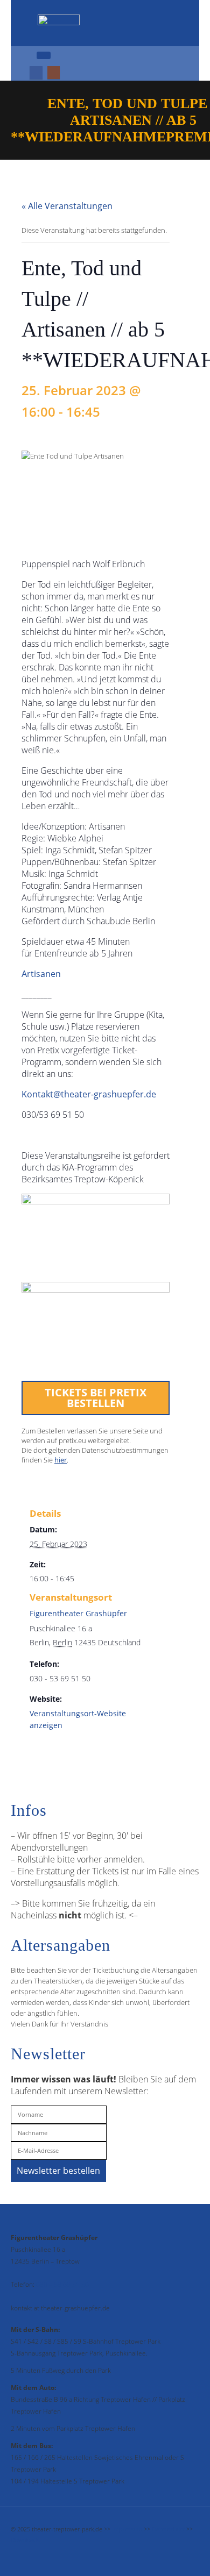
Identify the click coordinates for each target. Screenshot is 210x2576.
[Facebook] (36, 73)
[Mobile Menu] (44, 55)
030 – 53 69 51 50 (62, 2284)
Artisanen (41, 974)
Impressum (127, 2529)
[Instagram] (54, 73)
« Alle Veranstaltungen (67, 206)
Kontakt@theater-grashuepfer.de (89, 1094)
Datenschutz (168, 2529)
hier (61, 1460)
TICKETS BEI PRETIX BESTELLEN (96, 1398)
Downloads (25, 2540)
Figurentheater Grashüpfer (78, 1613)
